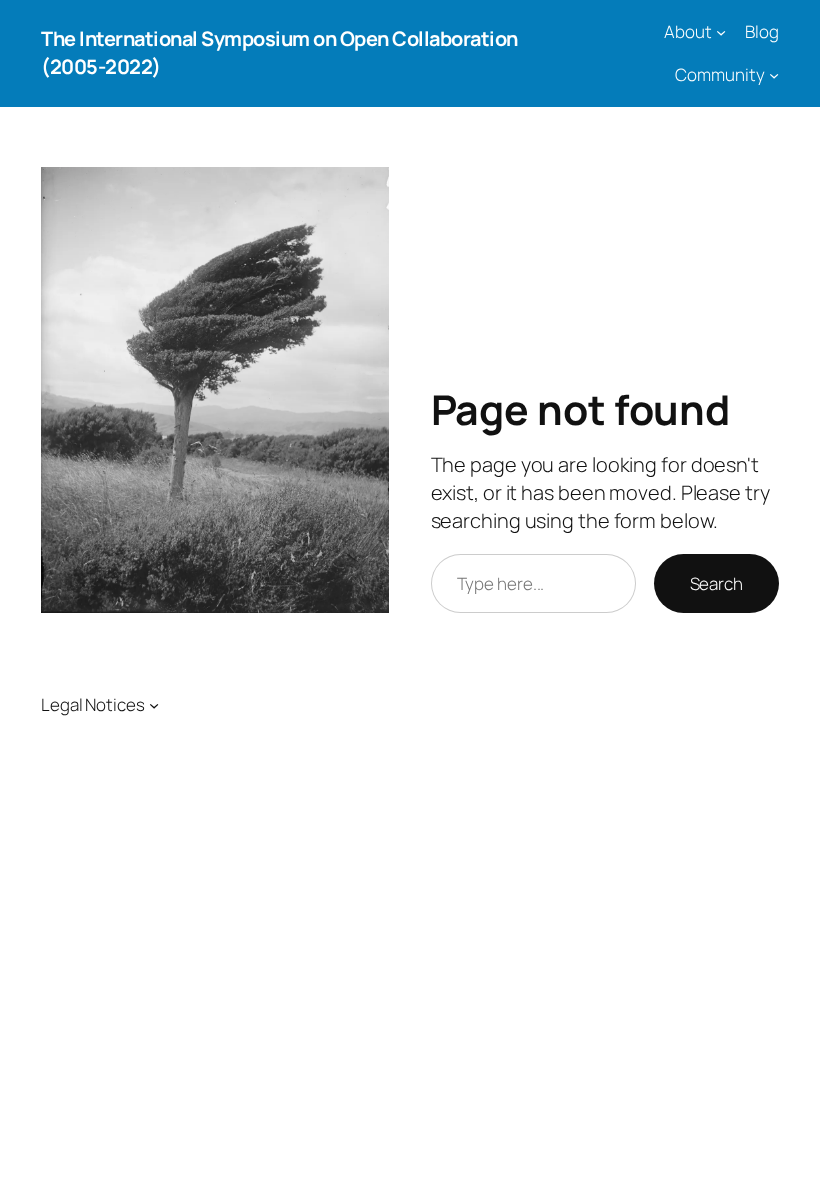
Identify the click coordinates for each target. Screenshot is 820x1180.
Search (716, 583)
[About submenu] (721, 32)
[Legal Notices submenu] (154, 705)
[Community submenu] (774, 75)
